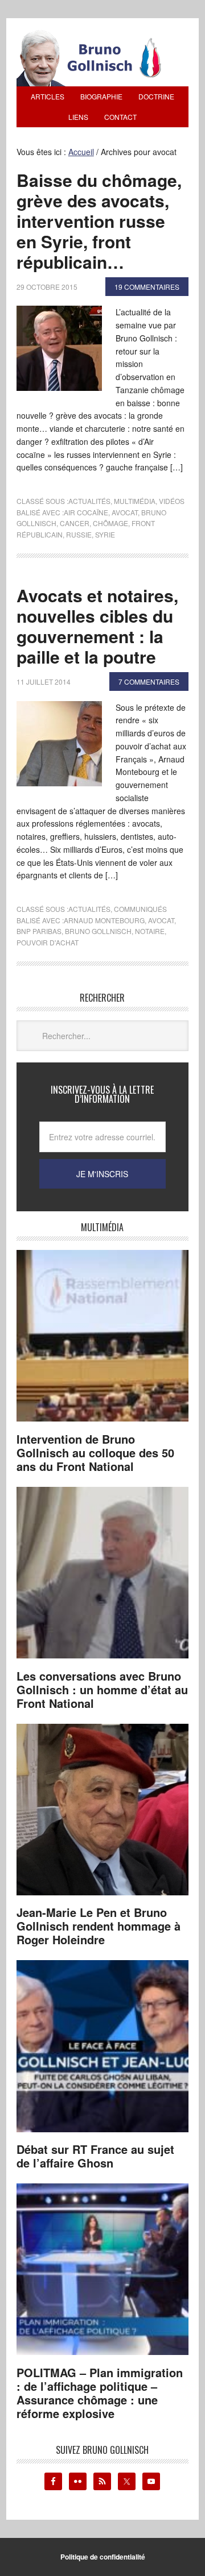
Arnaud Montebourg (104, 920)
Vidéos (172, 501)
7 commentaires (149, 681)
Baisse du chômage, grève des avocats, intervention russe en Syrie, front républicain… (99, 221)
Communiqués (140, 909)
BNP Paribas (39, 931)
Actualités (89, 501)
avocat (125, 512)
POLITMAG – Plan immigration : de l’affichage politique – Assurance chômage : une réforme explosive (100, 2393)
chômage (110, 523)
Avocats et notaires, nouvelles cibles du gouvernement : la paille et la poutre (97, 626)
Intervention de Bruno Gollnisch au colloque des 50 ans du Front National (95, 1452)
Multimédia (135, 501)
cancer (75, 523)
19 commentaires (147, 287)
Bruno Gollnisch (98, 931)
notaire (150, 931)
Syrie (105, 534)
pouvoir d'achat (48, 942)
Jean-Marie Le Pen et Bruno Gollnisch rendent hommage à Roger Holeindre (99, 1926)
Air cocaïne (86, 512)
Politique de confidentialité (103, 2557)
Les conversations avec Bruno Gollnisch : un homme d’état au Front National (102, 1689)
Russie (79, 534)
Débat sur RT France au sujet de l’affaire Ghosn (95, 2156)
